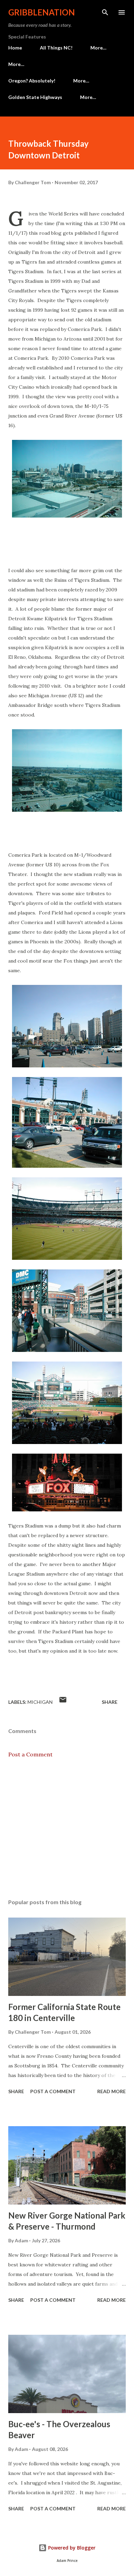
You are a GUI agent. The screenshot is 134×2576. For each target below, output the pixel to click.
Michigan (40, 1702)
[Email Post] (63, 1702)
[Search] (105, 12)
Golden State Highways (35, 97)
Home (15, 48)
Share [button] (110, 1702)
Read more (111, 2091)
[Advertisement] (67, 1829)
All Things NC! (56, 48)
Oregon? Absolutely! (32, 81)
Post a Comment (30, 1754)
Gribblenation (42, 12)
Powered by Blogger (71, 2548)
